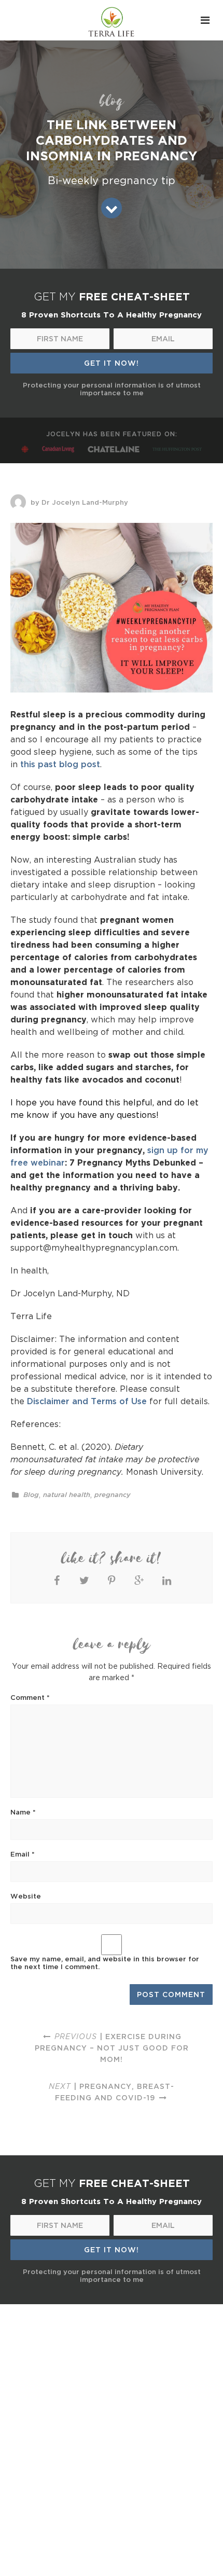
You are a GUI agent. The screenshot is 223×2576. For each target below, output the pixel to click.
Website (26, 1896)
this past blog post (60, 764)
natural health (67, 1495)
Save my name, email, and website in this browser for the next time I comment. (105, 1963)
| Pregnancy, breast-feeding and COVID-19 (112, 2092)
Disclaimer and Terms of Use (87, 1401)
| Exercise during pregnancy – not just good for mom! (112, 2048)
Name (23, 1812)
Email (23, 1854)
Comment (30, 1697)
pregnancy (113, 1495)
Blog (31, 1495)
